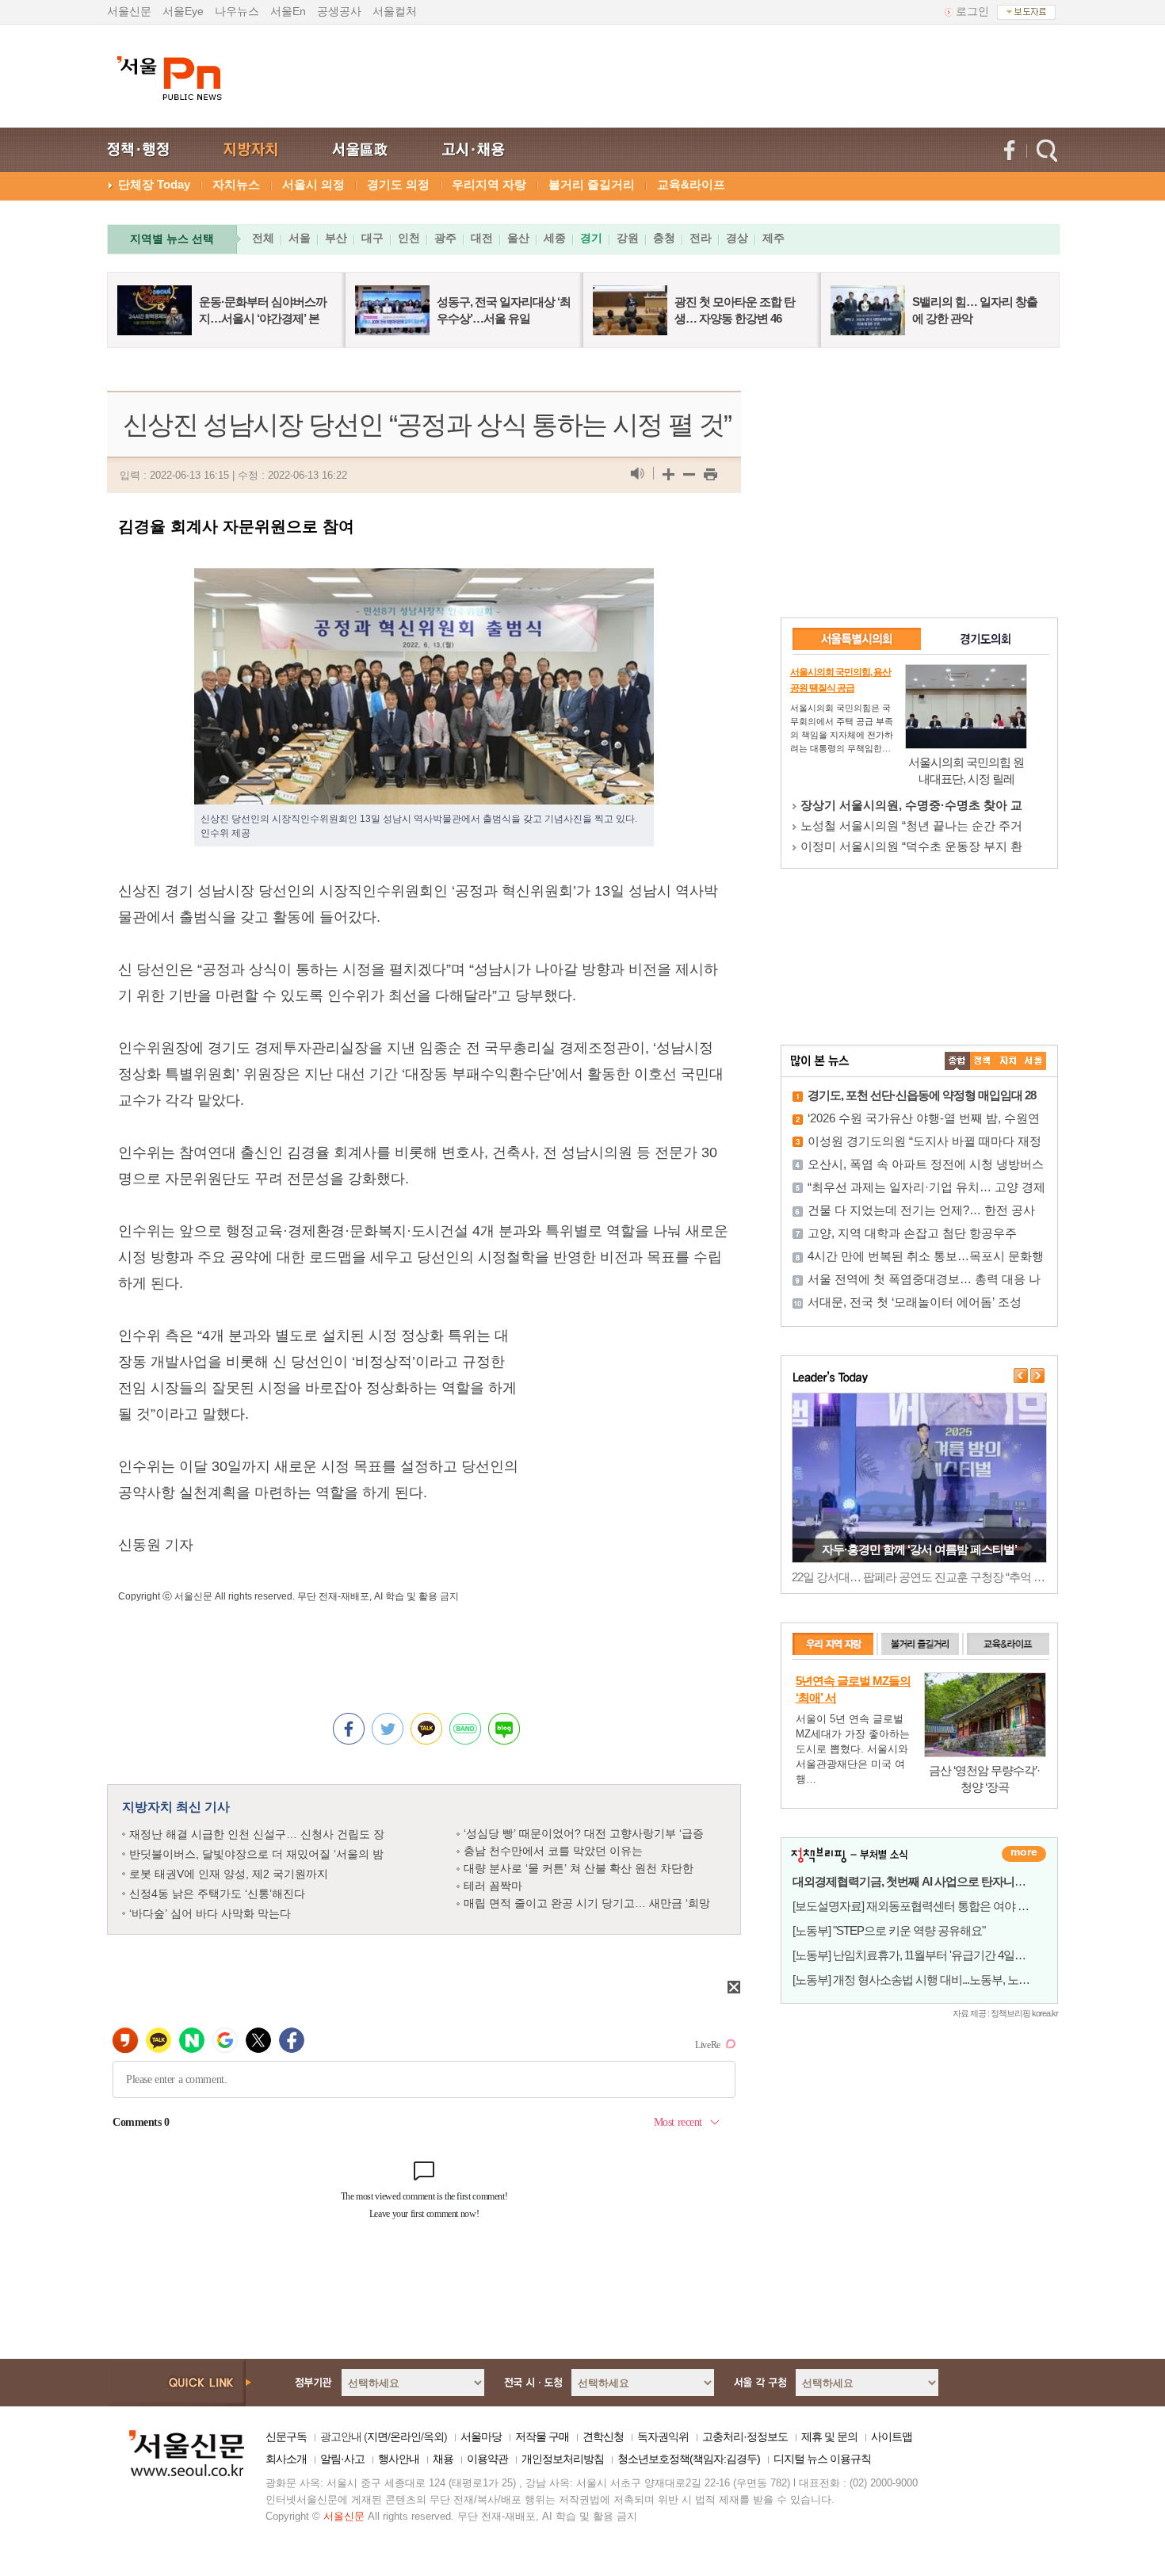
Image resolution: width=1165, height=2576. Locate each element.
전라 (701, 238)
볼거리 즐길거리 (592, 184)
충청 (664, 238)
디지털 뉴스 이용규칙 (822, 2459)
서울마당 (481, 2436)
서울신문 (129, 11)
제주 (773, 238)
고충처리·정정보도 (745, 2436)
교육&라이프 (691, 184)
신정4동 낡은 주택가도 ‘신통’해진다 (217, 1894)
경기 (591, 238)
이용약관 (487, 2459)
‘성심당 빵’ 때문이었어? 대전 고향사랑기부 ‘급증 (584, 1833)
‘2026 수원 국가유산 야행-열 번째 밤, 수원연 (924, 1118)
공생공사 (339, 11)
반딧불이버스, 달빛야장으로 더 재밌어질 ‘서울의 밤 (256, 1854)
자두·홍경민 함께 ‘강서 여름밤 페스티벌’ (919, 1549)
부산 (336, 238)
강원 (628, 238)
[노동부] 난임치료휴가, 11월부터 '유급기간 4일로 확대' (922, 1955)
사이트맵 (892, 2436)
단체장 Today (154, 184)
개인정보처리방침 (563, 2459)
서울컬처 (395, 11)
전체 (263, 238)
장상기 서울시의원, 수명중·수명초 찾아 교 (911, 805)
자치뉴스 (236, 184)
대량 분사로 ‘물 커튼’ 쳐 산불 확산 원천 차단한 (579, 1868)
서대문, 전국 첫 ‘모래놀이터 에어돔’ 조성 (915, 1302)
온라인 (405, 2436)
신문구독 (286, 2436)
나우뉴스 (237, 11)
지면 (377, 2436)
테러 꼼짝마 (493, 1886)
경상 (737, 238)
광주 (445, 238)
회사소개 (286, 2459)
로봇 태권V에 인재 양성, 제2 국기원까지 (229, 1874)
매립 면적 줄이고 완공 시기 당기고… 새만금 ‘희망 (587, 1903)
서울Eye (183, 11)
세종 (555, 238)
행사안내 (399, 2459)
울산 (518, 238)
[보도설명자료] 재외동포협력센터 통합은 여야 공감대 (922, 1906)
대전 (482, 238)
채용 (443, 2459)
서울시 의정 (313, 184)
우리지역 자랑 (489, 184)
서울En (288, 11)
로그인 (972, 11)
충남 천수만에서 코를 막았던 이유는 (553, 1851)
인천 (409, 238)
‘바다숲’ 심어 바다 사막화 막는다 (210, 1913)
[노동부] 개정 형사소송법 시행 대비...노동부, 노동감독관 (928, 1980)
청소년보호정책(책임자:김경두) (689, 2459)
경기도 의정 (398, 184)
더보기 (1024, 1854)
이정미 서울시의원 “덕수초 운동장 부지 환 (911, 846)
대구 (372, 238)
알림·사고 (342, 2459)
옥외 (434, 2436)
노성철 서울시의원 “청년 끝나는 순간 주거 (911, 826)
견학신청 (603, 2436)
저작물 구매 (542, 2436)
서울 (300, 238)
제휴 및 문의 (829, 2436)
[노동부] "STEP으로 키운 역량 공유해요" (889, 1930)
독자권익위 (663, 2436)
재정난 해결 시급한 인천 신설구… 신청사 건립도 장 (257, 1834)
